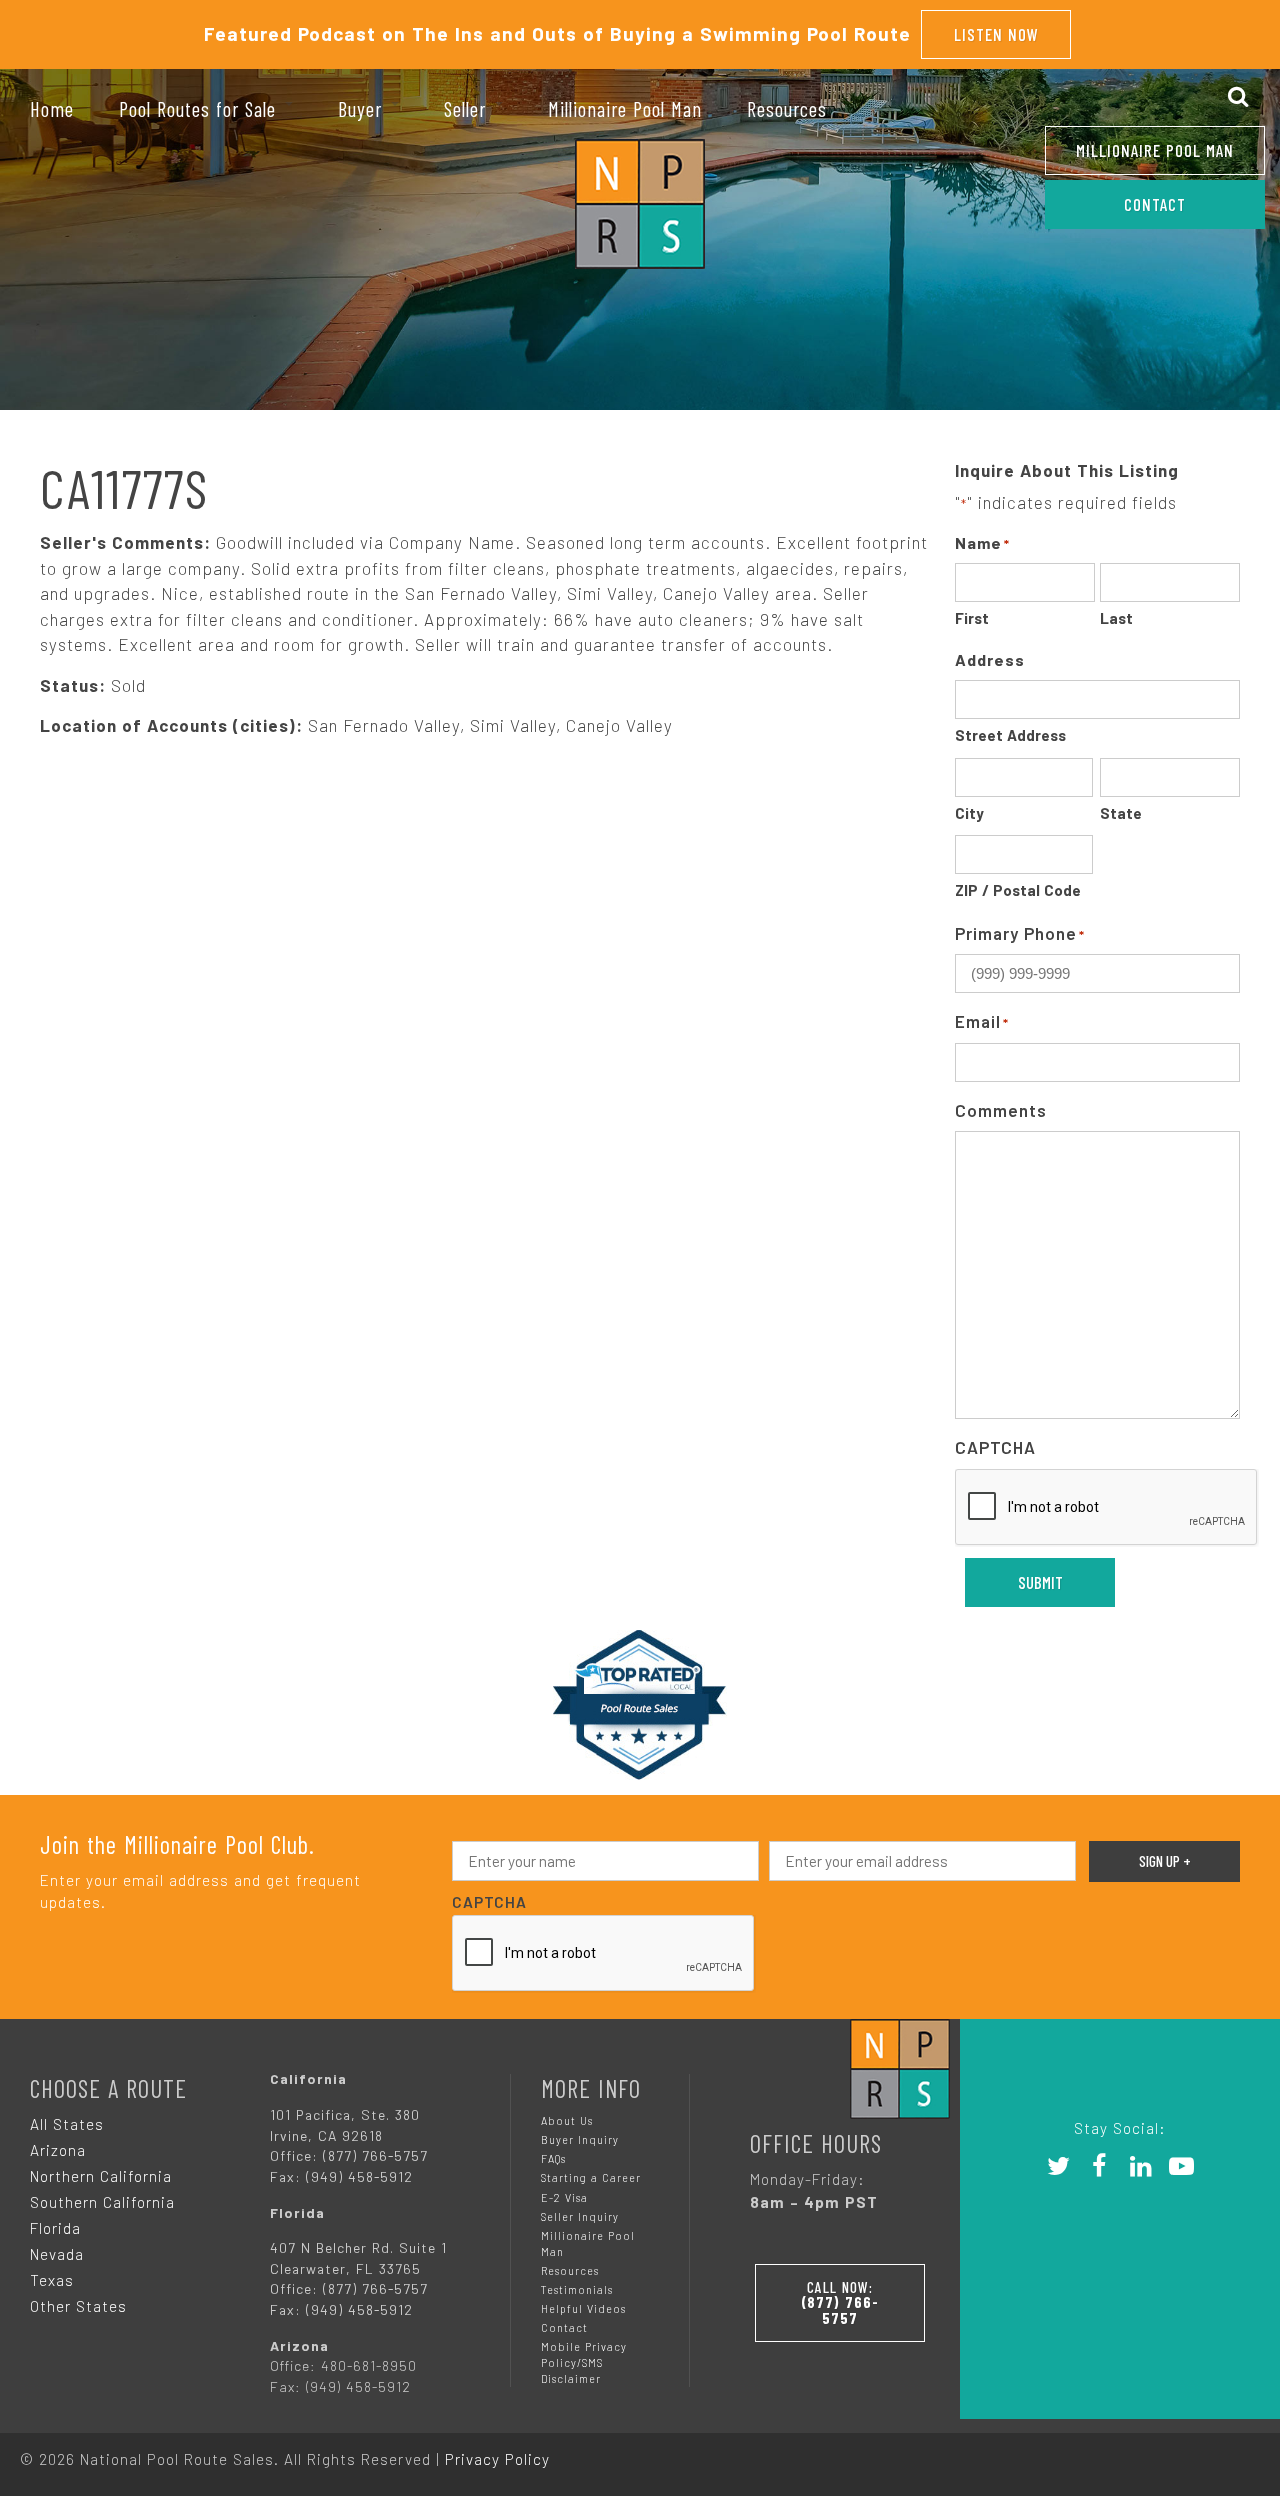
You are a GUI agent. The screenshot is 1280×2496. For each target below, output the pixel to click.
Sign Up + (1165, 1861)
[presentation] (1107, 1508)
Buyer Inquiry (580, 2139)
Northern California (101, 2176)
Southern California (102, 2202)
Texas (52, 2280)
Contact (564, 2327)
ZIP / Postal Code (1018, 890)
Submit (1040, 1582)
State (1121, 813)
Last (1116, 618)
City (969, 813)
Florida (55, 2228)
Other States (78, 2306)
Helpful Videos (583, 2308)
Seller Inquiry (580, 2216)
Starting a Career (591, 2177)
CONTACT (1155, 204)
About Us (567, 2120)
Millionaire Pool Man (1155, 150)
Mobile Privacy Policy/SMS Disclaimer (584, 2362)
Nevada (57, 2254)
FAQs (553, 2158)
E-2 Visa (564, 2197)
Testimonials (577, 2289)
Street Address (1010, 735)
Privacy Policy (497, 2459)
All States (67, 2124)
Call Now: (840, 2302)
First (972, 618)
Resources (570, 2270)
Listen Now (996, 34)
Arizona (58, 2150)
